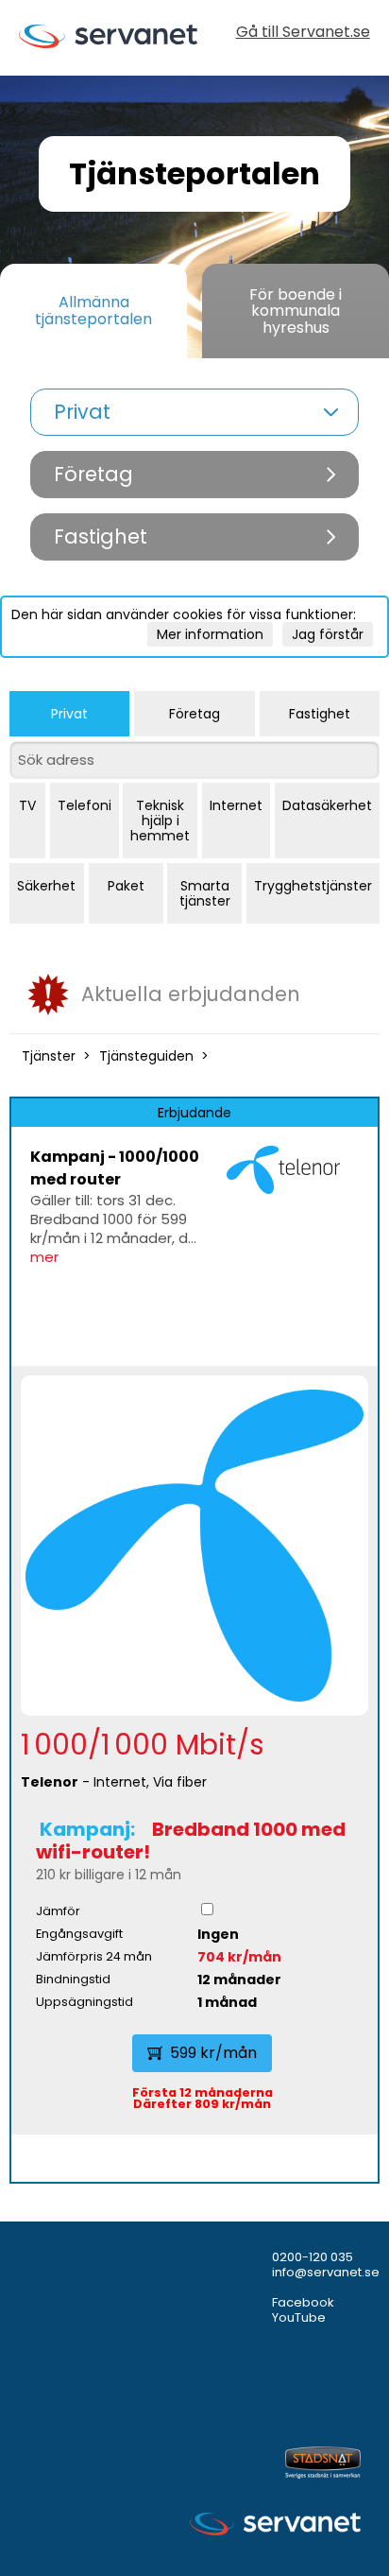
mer (44, 1257)
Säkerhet (46, 886)
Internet (236, 805)
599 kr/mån (213, 2053)
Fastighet (320, 714)
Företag (194, 714)
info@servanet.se (326, 2272)
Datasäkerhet (327, 805)
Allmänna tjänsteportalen (93, 311)
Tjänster (49, 1056)
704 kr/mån (239, 1957)
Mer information (210, 634)
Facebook (303, 2302)
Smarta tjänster (205, 893)
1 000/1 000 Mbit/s (143, 1745)
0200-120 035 (313, 2257)
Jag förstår (328, 634)
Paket (126, 886)
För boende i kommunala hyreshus (296, 311)
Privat (69, 714)
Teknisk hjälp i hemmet (160, 821)
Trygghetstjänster (313, 886)
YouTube (299, 2317)
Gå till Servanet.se (303, 34)
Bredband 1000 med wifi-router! (191, 1841)
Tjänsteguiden (146, 1056)
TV (27, 805)
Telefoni (85, 805)
